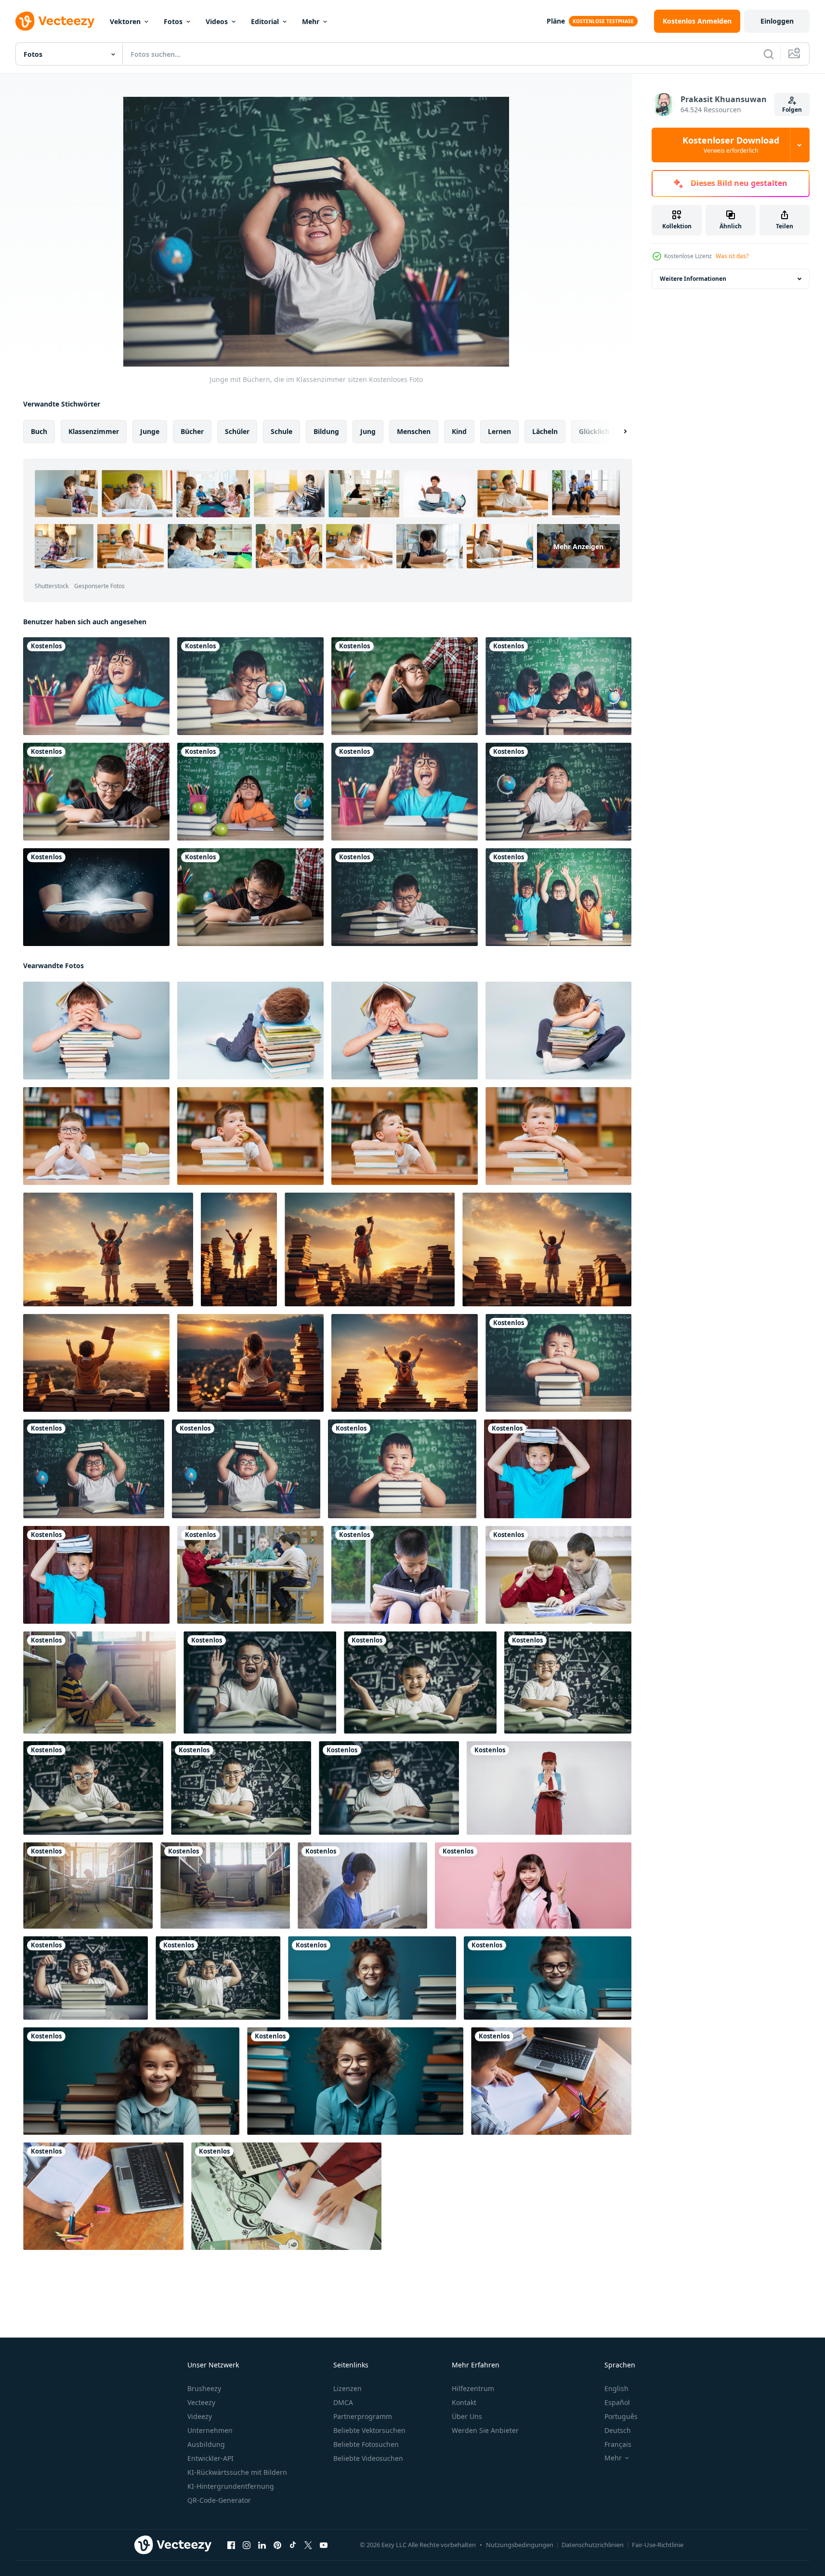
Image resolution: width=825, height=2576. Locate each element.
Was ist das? (732, 256)
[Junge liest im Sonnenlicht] (88, 1886)
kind (459, 431)
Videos (217, 21)
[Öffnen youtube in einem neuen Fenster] (324, 2545)
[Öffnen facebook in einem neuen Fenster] (231, 2545)
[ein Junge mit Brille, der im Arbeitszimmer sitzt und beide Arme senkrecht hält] (85, 1978)
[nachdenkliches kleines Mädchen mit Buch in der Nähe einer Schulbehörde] (96, 686)
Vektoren (125, 21)
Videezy (200, 2416)
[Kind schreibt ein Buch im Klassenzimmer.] (96, 792)
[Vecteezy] (55, 21)
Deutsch (618, 2430)
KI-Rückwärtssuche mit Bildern (237, 2472)
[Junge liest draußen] (405, 1575)
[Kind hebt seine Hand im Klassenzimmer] (558, 897)
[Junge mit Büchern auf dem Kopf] (96, 1575)
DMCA (343, 2402)
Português (621, 2416)
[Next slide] (617, 432)
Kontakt (464, 2402)
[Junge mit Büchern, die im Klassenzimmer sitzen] (558, 1363)
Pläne (556, 21)
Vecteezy (201, 2402)
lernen (499, 431)
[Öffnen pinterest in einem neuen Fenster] (277, 2545)
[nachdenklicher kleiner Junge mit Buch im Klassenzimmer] (558, 792)
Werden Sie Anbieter (485, 2430)
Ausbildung (206, 2444)
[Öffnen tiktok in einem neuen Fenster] (293, 2545)
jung (368, 431)
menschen (414, 431)
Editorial (265, 21)
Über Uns (467, 2416)
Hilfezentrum (473, 2388)
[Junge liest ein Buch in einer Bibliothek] (99, 1682)
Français (618, 2444)
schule (282, 431)
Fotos (173, 21)
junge (150, 431)
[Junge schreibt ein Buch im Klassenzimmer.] (405, 897)
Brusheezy (204, 2388)
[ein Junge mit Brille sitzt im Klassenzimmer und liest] (260, 1682)
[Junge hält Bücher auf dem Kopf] (558, 1469)
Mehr (311, 21)
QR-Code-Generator (219, 2500)
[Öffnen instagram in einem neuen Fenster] (247, 2545)
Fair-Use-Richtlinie (658, 2545)
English (616, 2388)
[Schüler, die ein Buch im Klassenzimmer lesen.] (558, 686)
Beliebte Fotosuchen (366, 2444)
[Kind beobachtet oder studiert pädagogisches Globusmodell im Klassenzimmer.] (250, 686)
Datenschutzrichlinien (593, 2545)
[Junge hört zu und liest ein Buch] (362, 1886)
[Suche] (769, 54)
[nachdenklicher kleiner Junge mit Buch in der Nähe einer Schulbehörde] (405, 686)
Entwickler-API (210, 2458)
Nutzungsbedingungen (520, 2545)
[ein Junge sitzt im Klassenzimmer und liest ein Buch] (420, 1682)
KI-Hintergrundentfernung (231, 2486)
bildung (326, 431)
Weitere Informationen (693, 279)
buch (39, 431)
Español (617, 2402)
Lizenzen (347, 2388)
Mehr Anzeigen (578, 546)
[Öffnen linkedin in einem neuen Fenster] (262, 2545)
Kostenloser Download (731, 145)
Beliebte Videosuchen (368, 2458)
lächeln (545, 431)
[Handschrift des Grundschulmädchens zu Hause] (286, 2196)
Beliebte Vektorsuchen (369, 2430)
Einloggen (777, 21)
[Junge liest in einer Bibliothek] (225, 1886)
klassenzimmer (94, 431)
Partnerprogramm (363, 2416)
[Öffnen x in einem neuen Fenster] (308, 2545)
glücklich (594, 431)
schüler (237, 431)
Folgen (792, 110)
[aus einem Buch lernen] (96, 897)
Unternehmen (210, 2430)
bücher (192, 431)
